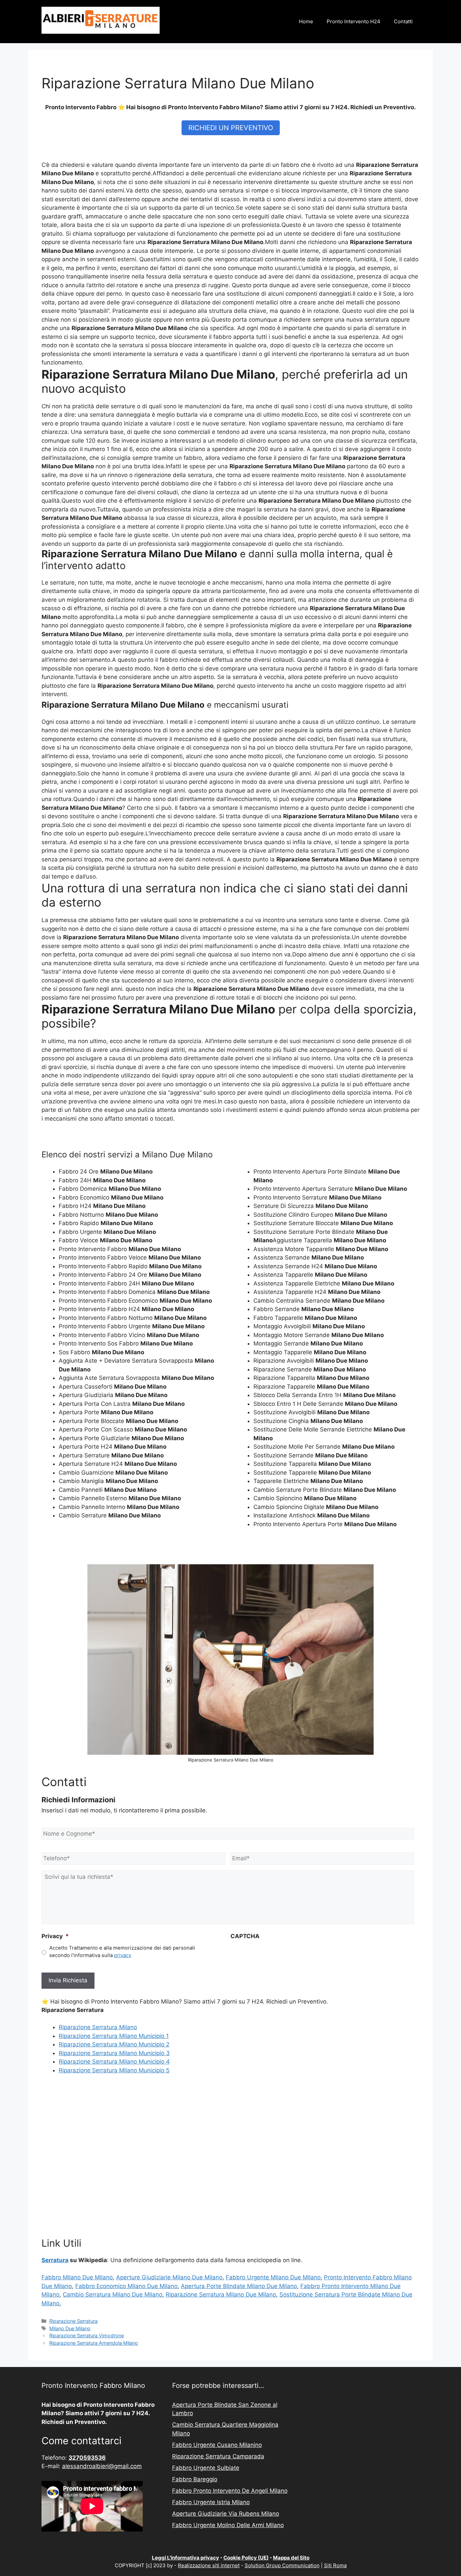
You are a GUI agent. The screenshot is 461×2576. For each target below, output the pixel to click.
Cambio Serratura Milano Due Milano (113, 2294)
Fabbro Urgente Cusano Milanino (217, 2445)
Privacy (55, 1936)
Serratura (55, 2260)
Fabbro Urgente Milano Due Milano (273, 2277)
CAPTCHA (245, 1936)
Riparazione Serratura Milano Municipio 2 (114, 2044)
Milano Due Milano (70, 2328)
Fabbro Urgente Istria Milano (211, 2502)
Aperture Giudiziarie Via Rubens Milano (226, 2514)
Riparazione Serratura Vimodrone (87, 2335)
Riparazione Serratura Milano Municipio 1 (114, 2036)
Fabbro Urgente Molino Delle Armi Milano (228, 2525)
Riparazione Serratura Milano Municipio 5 (114, 2070)
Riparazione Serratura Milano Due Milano (221, 2294)
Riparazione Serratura (73, 2321)
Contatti (403, 21)
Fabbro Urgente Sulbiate (206, 2468)
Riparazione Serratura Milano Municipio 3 (114, 2053)
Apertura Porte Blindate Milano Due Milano (239, 2286)
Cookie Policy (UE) (246, 2558)
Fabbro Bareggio (195, 2479)
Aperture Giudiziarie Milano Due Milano (169, 2277)
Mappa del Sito (291, 2558)
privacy (123, 1955)
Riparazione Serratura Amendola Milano (94, 2343)
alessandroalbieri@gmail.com (102, 2466)
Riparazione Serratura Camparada (218, 2456)
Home (306, 21)
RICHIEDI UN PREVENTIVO (231, 128)
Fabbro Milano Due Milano (77, 2277)
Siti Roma (335, 2565)
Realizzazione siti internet (209, 2565)
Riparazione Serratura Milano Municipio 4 (114, 2062)
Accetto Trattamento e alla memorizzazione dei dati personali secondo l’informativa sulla (122, 1952)
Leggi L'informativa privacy (185, 2558)
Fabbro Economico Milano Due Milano (126, 2286)
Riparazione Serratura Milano (98, 2027)
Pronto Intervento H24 (354, 21)
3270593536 (87, 2458)
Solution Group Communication (282, 2565)
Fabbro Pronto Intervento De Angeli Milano (230, 2491)
